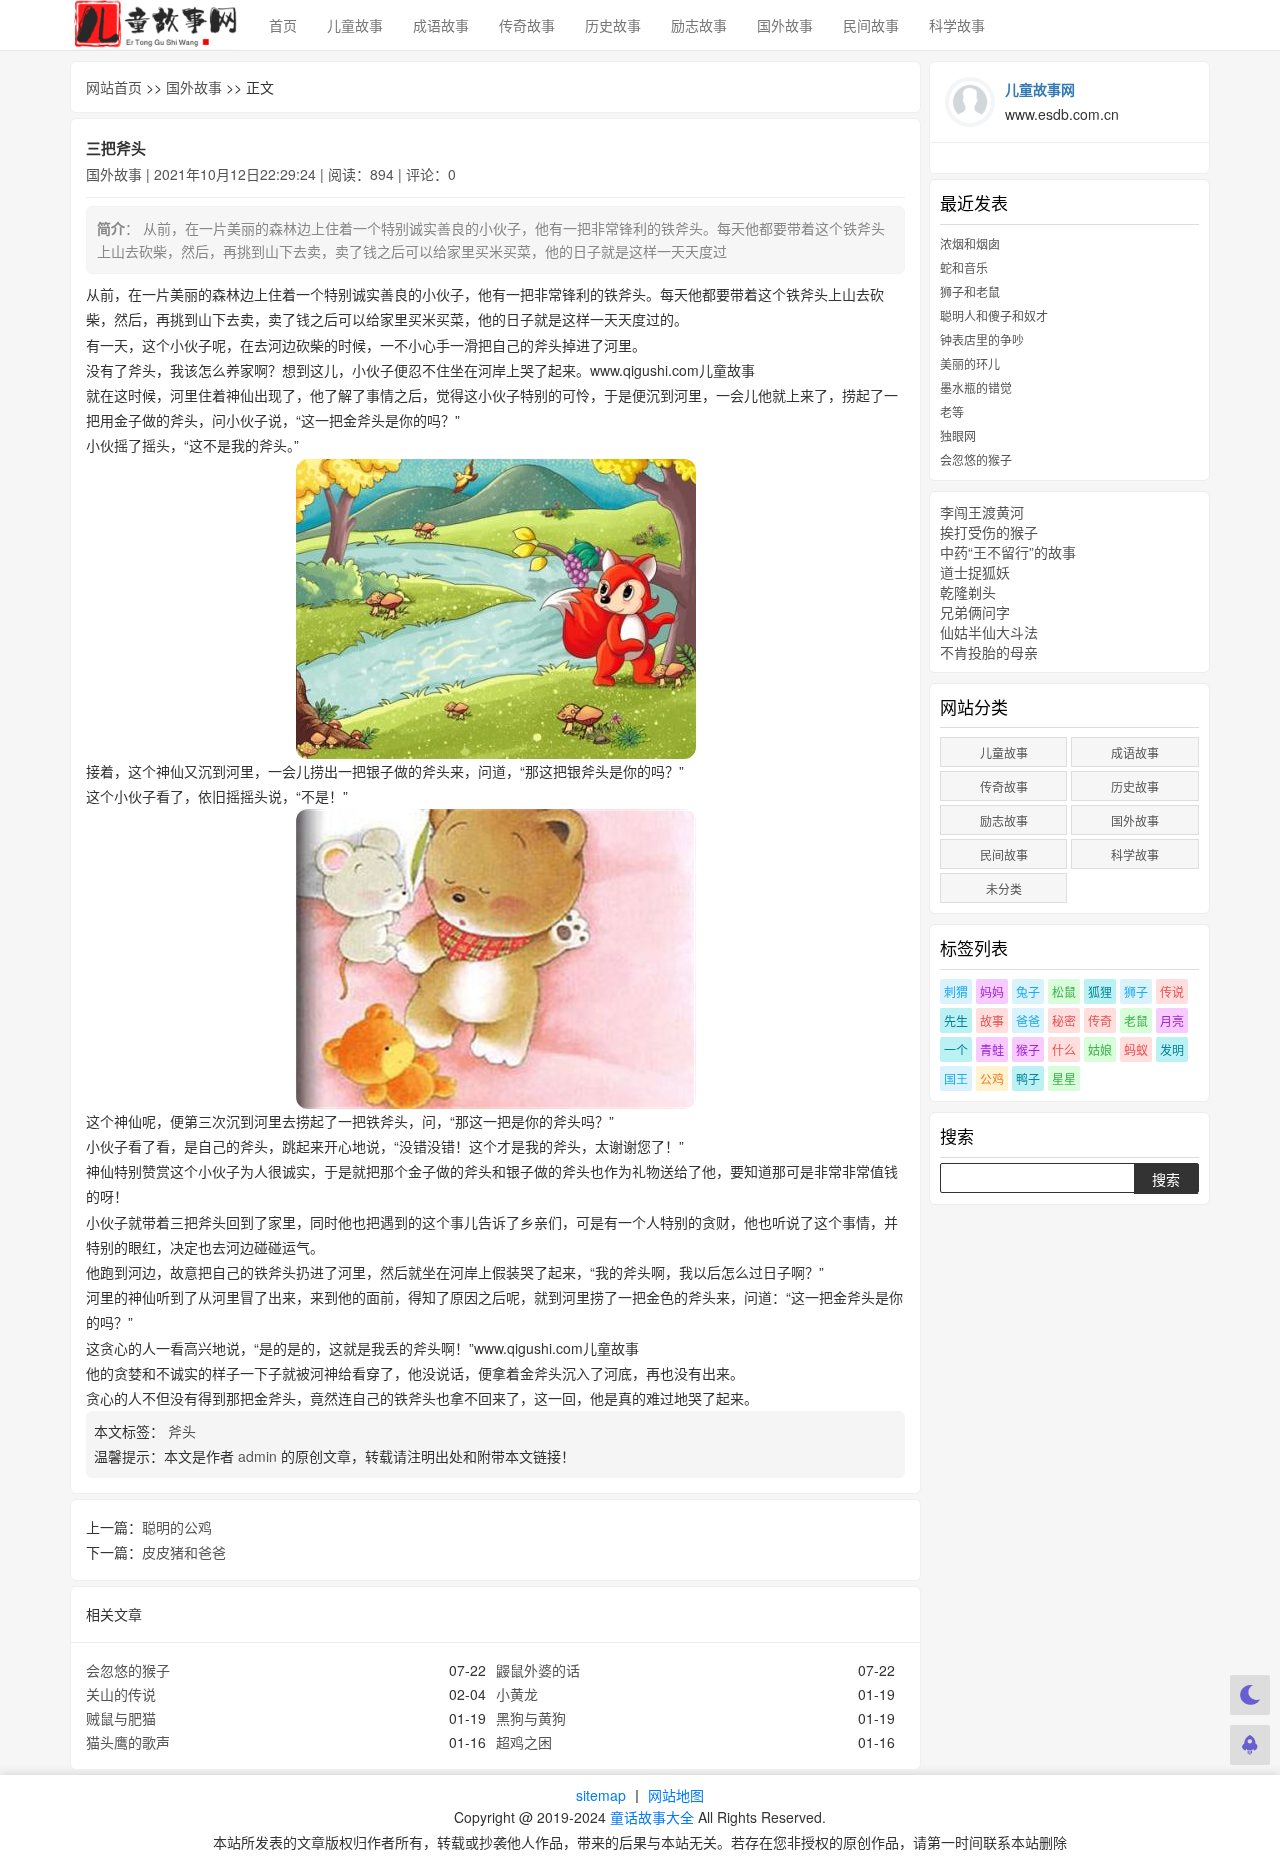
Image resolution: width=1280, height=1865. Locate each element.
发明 (1172, 1049)
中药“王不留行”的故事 (1008, 552)
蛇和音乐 (964, 267)
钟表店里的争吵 (982, 339)
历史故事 (613, 25)
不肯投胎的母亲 (989, 652)
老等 (952, 411)
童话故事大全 (652, 1817)
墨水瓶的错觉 (976, 387)
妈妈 (992, 991)
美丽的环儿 (970, 363)
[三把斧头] (495, 609)
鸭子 (1028, 1078)
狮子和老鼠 (970, 291)
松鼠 (1064, 991)
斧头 (184, 1431)
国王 (956, 1078)
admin (257, 1456)
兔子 (1028, 991)
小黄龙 (517, 1694)
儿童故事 (355, 25)
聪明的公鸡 (177, 1527)
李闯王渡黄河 (982, 512)
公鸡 (992, 1078)
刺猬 (956, 991)
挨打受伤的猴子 (989, 532)
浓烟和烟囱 (970, 243)
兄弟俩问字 (975, 612)
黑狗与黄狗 (531, 1718)
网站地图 (676, 1795)
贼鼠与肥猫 (121, 1718)
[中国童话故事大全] (154, 25)
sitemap (601, 1795)
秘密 (1064, 1020)
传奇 (1100, 1020)
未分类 (1004, 888)
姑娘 (1100, 1049)
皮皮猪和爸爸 (184, 1552)
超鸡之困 (524, 1742)
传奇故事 (527, 25)
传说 (1172, 991)
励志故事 (699, 25)
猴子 (1028, 1049)
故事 (992, 1020)
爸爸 (1028, 1020)
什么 (1064, 1049)
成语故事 (441, 25)
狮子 (1136, 991)
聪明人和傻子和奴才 (994, 315)
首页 (283, 25)
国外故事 (785, 25)
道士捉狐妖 (975, 572)
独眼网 (958, 435)
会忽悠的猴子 (128, 1670)
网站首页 (114, 87)
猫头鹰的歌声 (128, 1742)
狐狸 (1100, 991)
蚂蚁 (1136, 1049)
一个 (956, 1049)
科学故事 (957, 25)
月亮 (1172, 1020)
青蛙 (992, 1049)
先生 (956, 1020)
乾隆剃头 (968, 592)
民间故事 (871, 25)
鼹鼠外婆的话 (538, 1670)
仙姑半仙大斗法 (989, 632)
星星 (1064, 1078)
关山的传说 (121, 1694)
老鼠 (1136, 1020)
